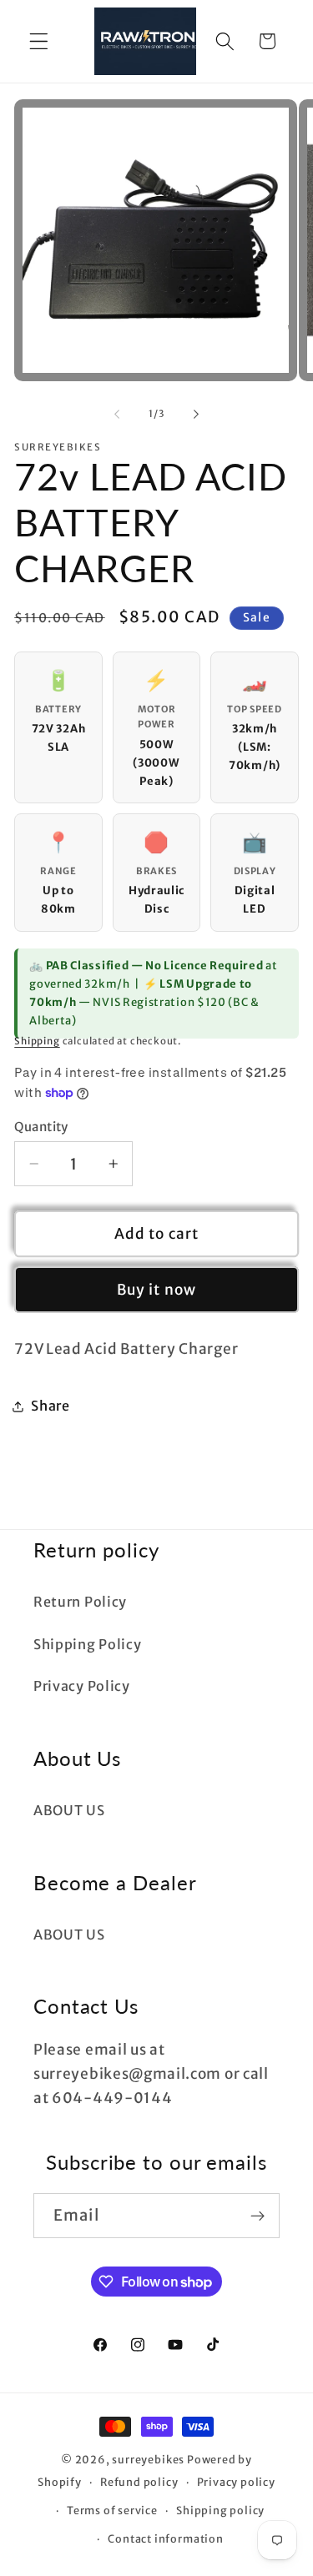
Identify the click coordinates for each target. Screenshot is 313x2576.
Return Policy (80, 1602)
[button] (39, 41)
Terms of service (112, 2511)
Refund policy (139, 2482)
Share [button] (50, 1406)
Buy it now (157, 1290)
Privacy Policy (82, 1686)
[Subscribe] (257, 2216)
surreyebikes (148, 2460)
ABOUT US (69, 1810)
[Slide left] (117, 415)
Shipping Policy (87, 1644)
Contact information (165, 2539)
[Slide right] (196, 415)
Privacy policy (236, 2482)
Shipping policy (220, 2511)
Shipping (37, 1041)
